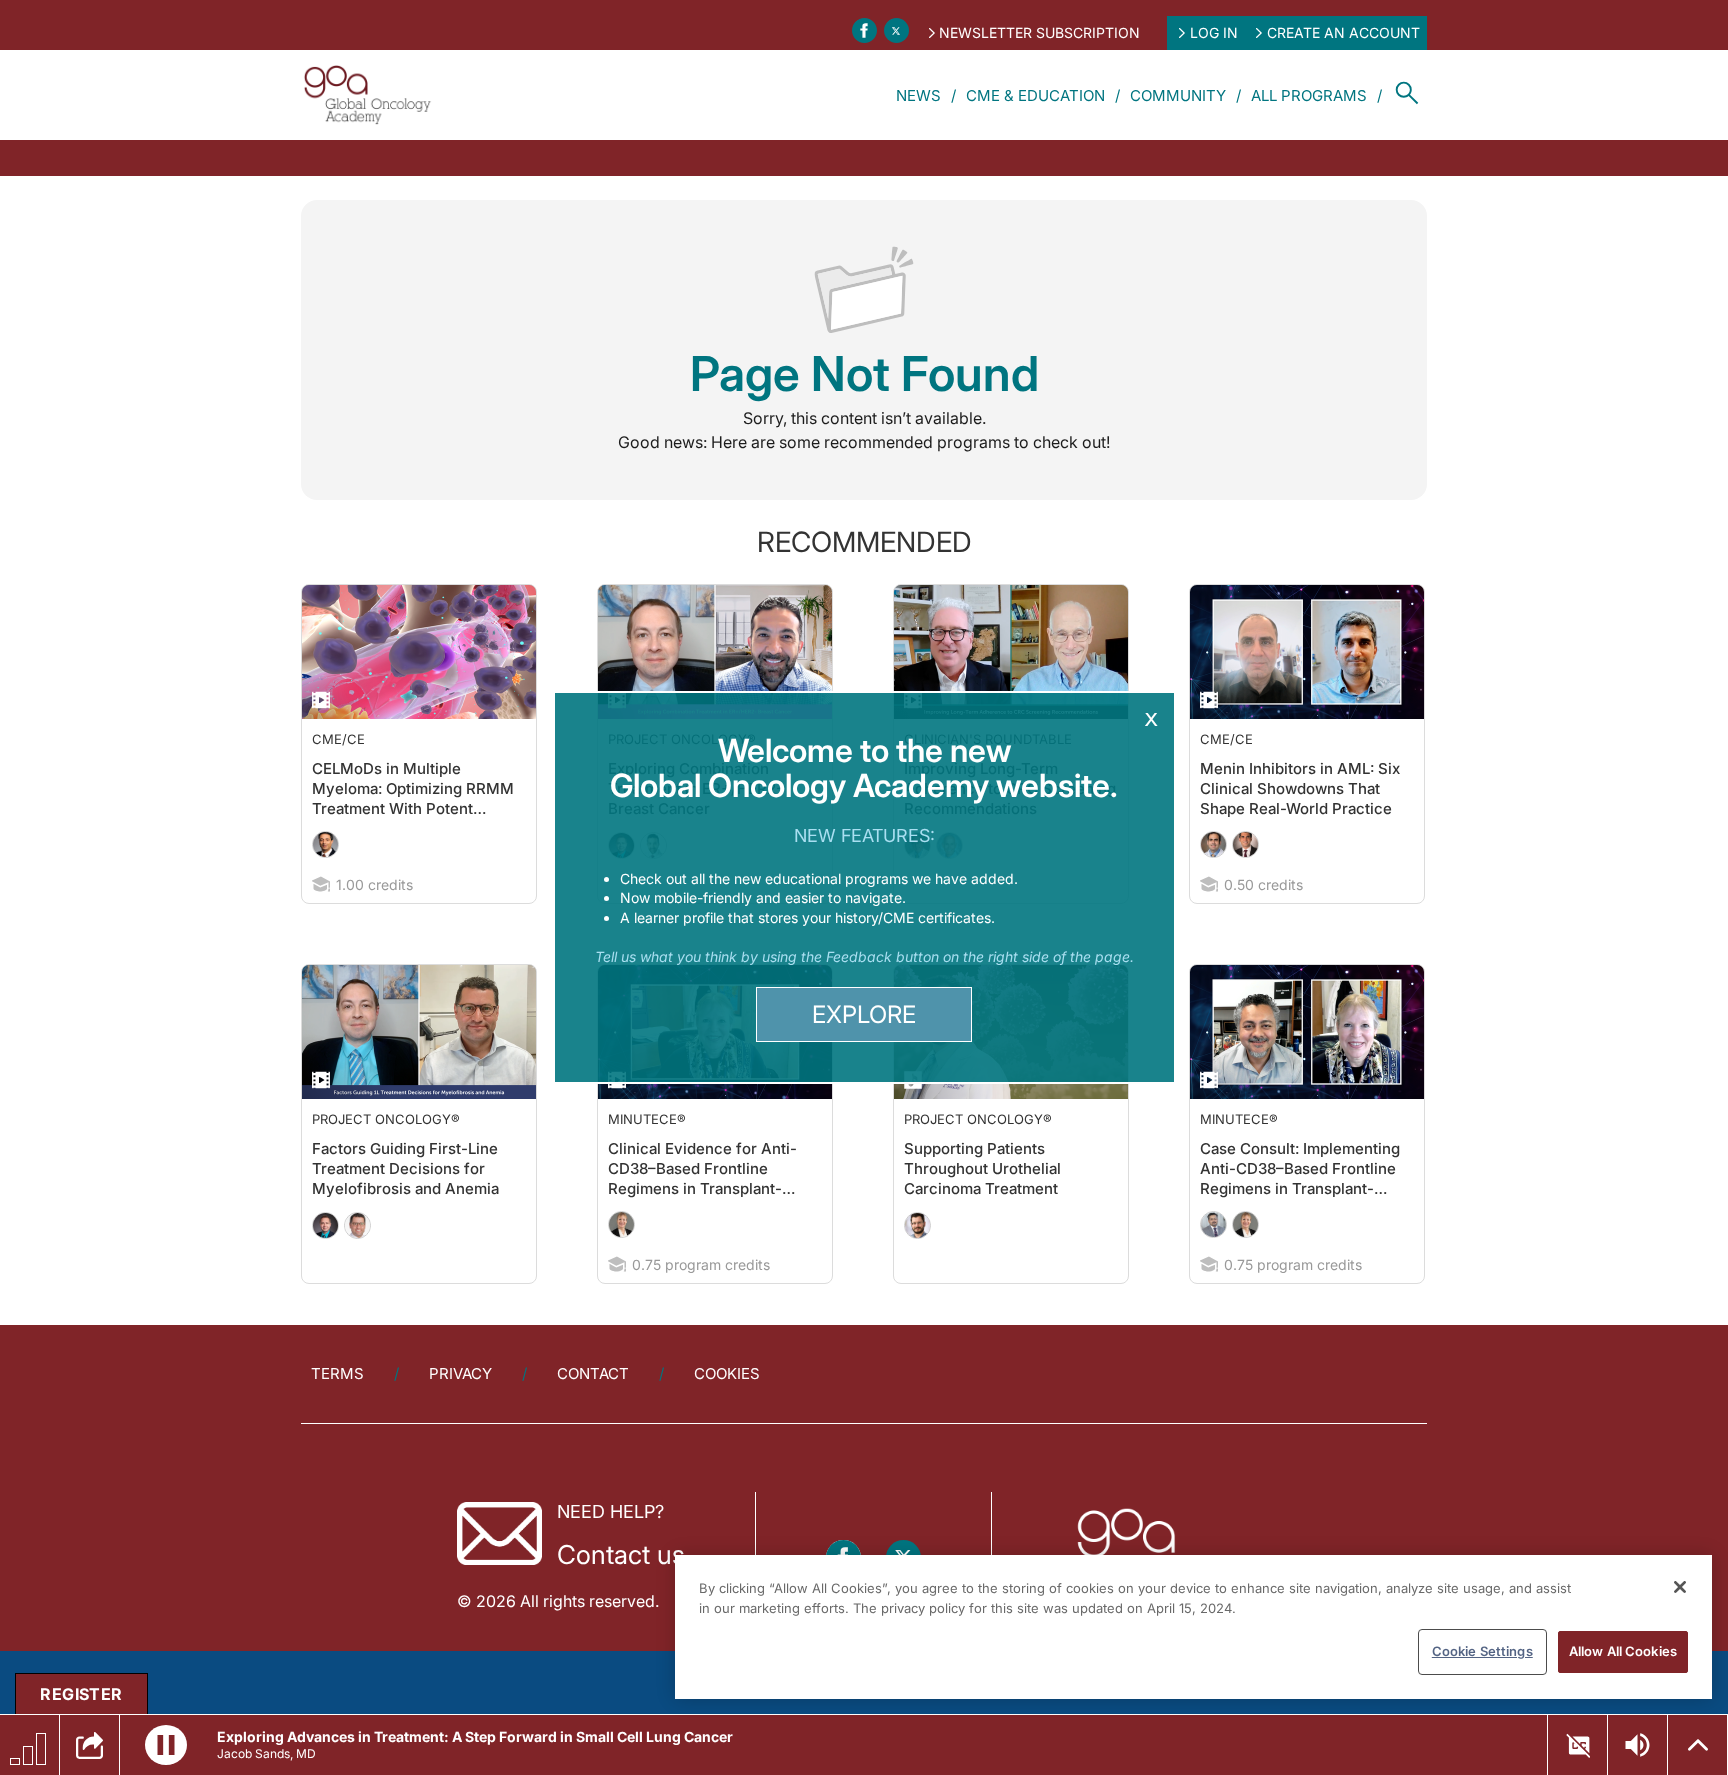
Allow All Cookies (1623, 1651)
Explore (864, 1014)
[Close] (1680, 1587)
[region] (1193, 1627)
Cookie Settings (1482, 1651)
